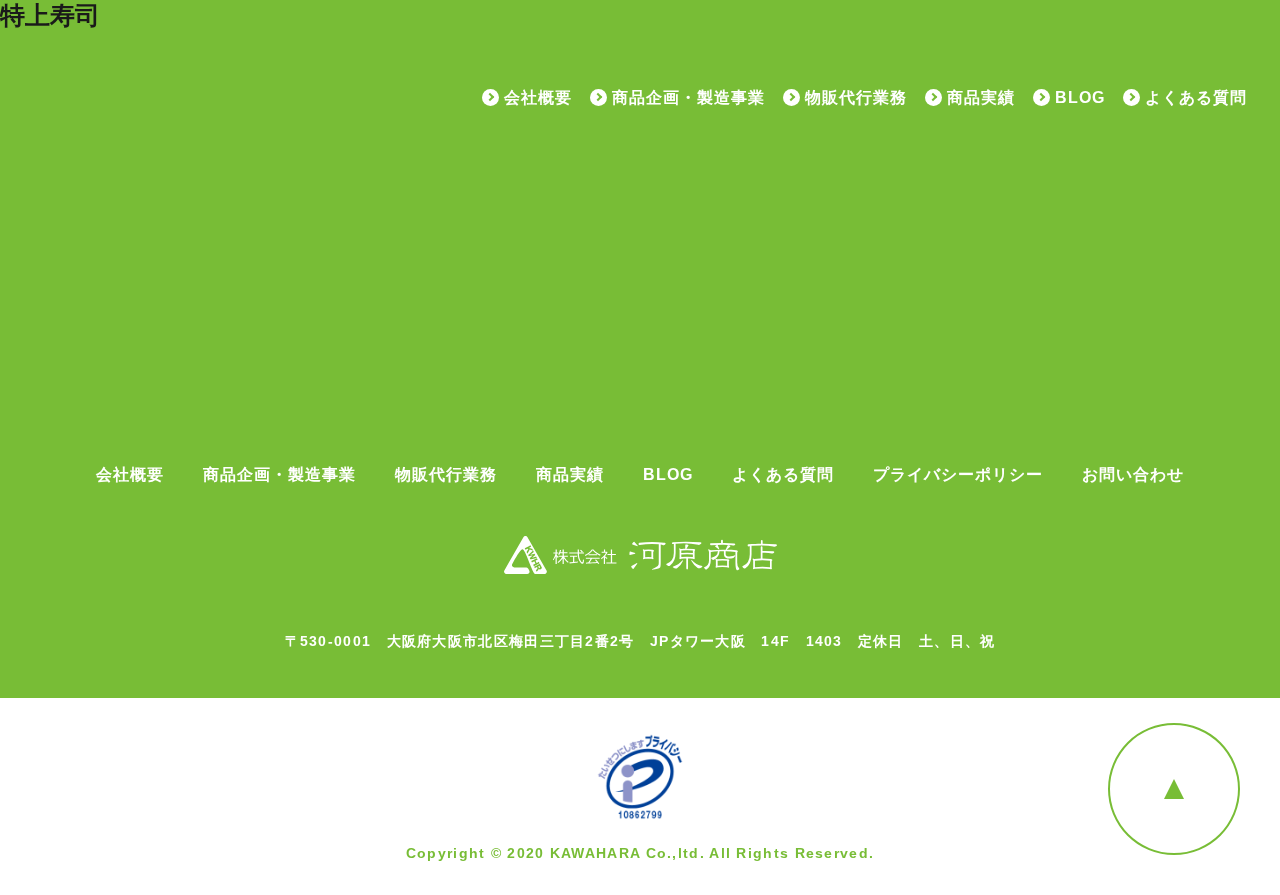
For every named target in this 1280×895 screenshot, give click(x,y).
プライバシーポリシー (958, 475)
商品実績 (981, 98)
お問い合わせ (1133, 475)
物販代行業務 (856, 98)
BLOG (1080, 98)
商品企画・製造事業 (688, 98)
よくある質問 (1196, 98)
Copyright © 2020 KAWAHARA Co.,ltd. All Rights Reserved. (640, 853)
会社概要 (538, 98)
